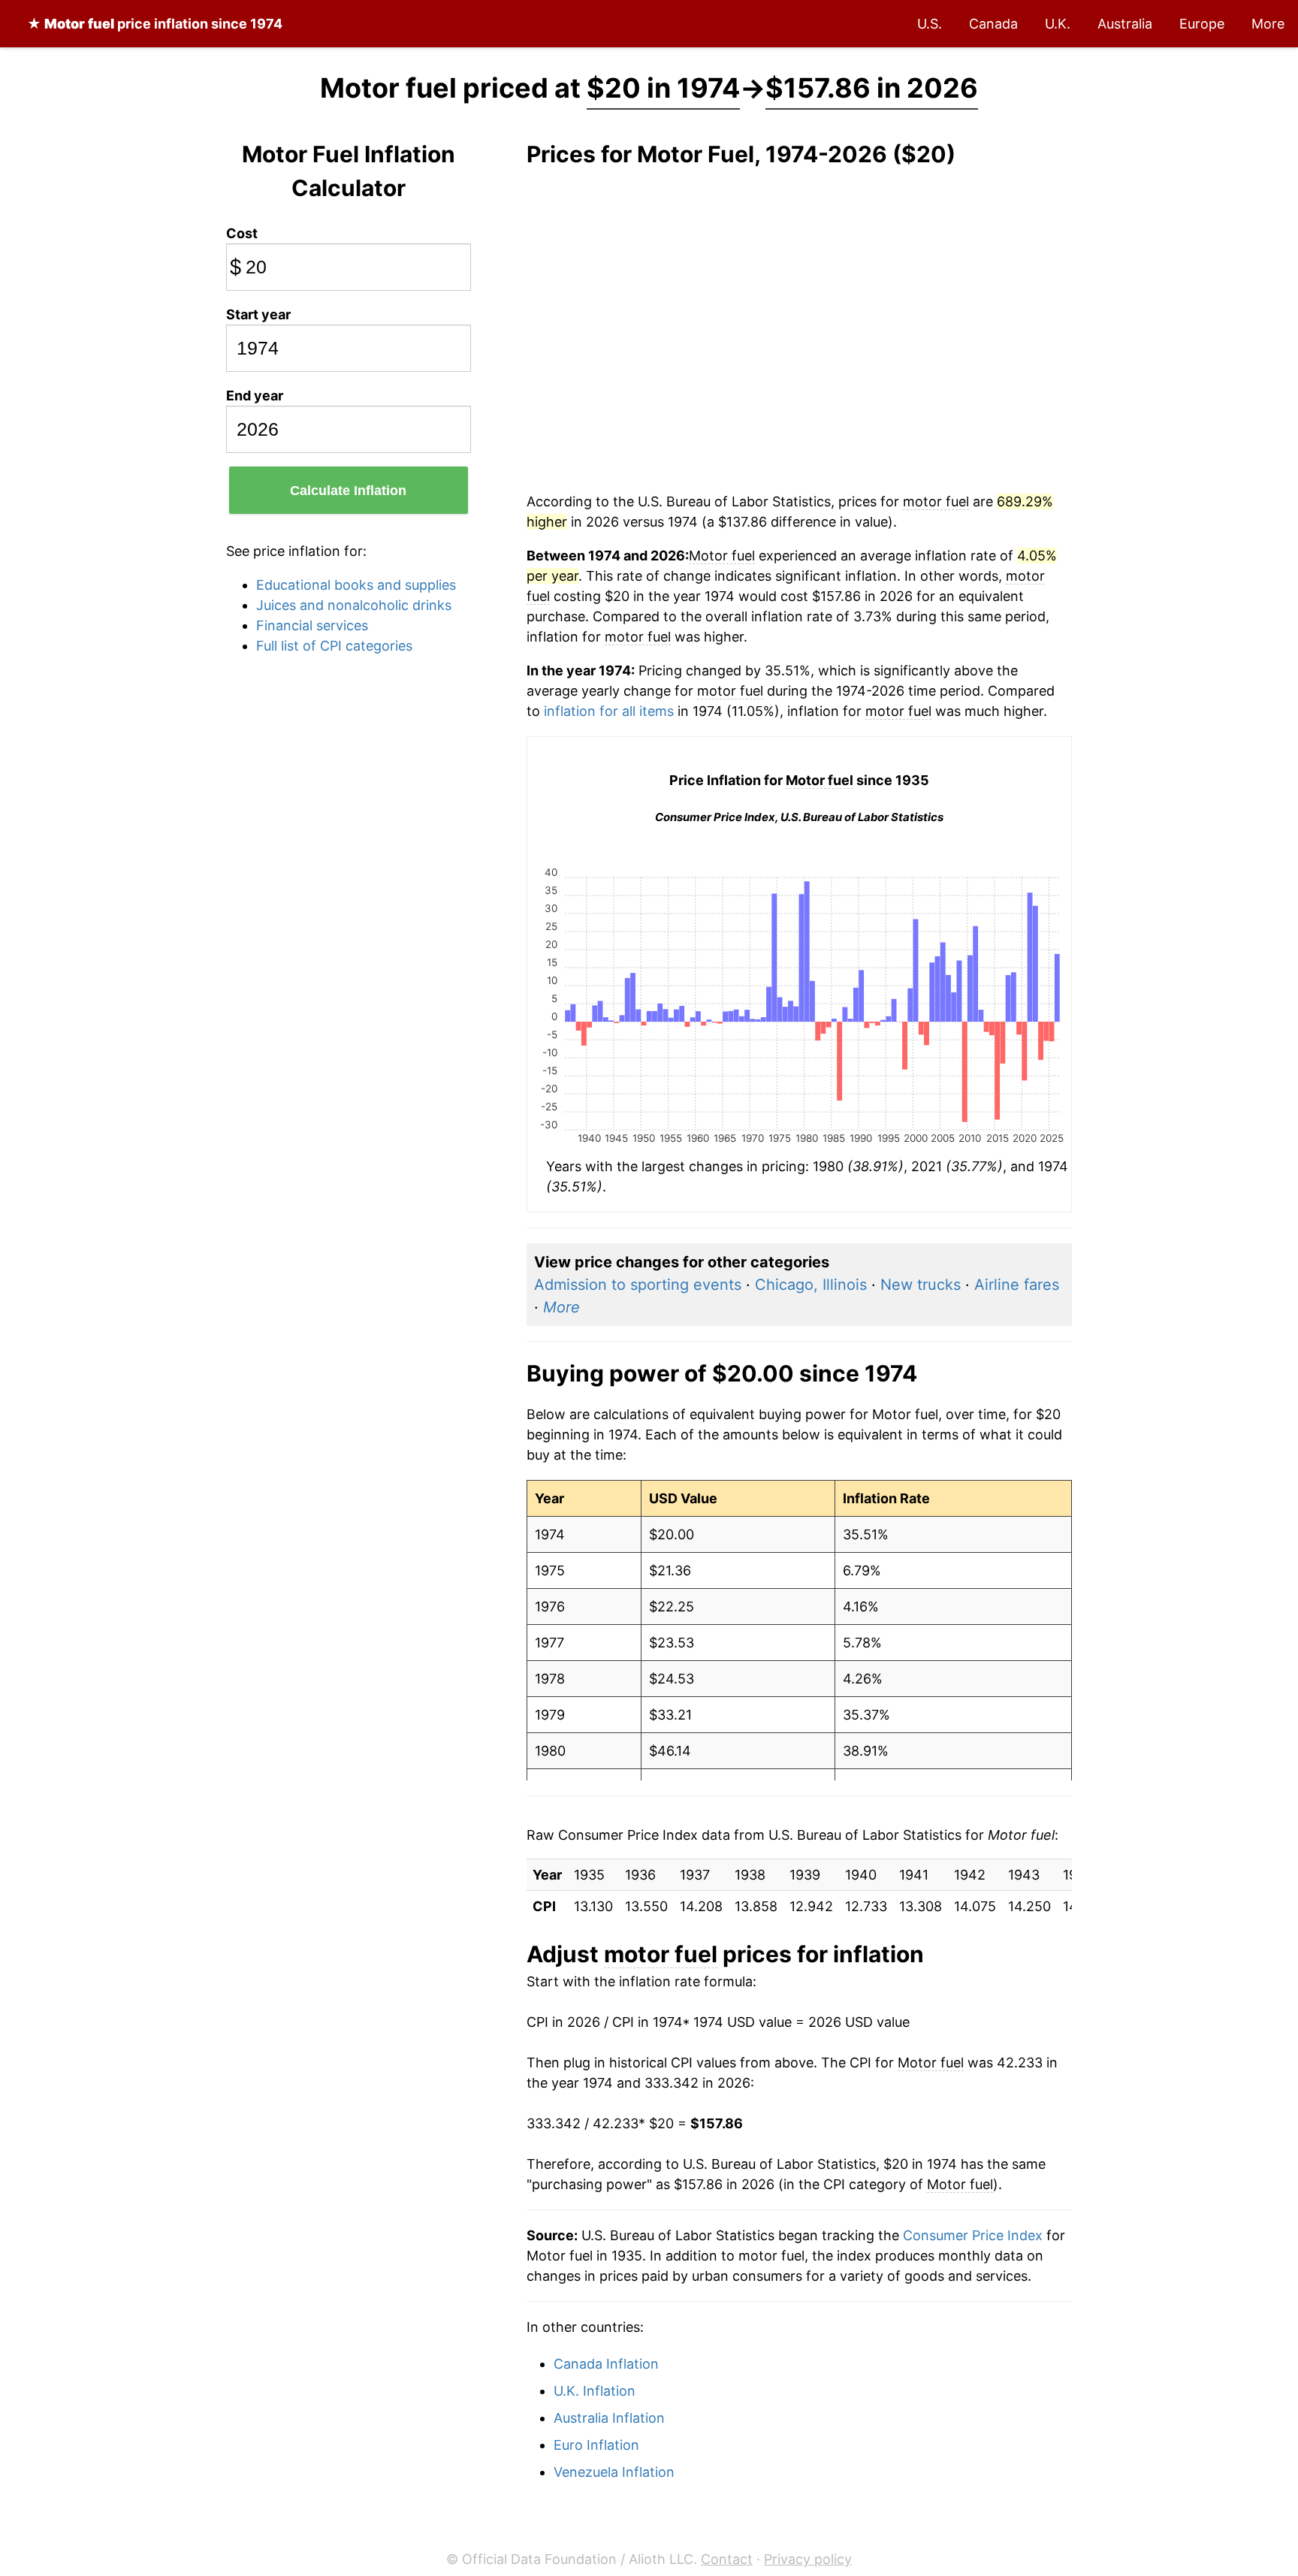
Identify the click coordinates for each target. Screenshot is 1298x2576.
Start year (258, 314)
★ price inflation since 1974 (155, 24)
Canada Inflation (606, 2364)
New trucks (921, 1285)
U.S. (930, 24)
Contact (727, 2559)
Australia (1125, 24)
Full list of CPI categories (334, 646)
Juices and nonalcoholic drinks (354, 605)
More (1268, 24)
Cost (242, 233)
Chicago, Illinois (811, 1285)
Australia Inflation (609, 2418)
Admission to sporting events (638, 1285)
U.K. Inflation (595, 2391)
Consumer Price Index (973, 2235)
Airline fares (1017, 1285)
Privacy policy (808, 2559)
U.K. (1058, 24)
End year (255, 396)
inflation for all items (609, 711)
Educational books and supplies (356, 585)
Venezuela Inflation (614, 2472)
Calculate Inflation (348, 491)
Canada (993, 24)
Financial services (312, 625)
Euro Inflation (596, 2445)
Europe (1202, 24)
